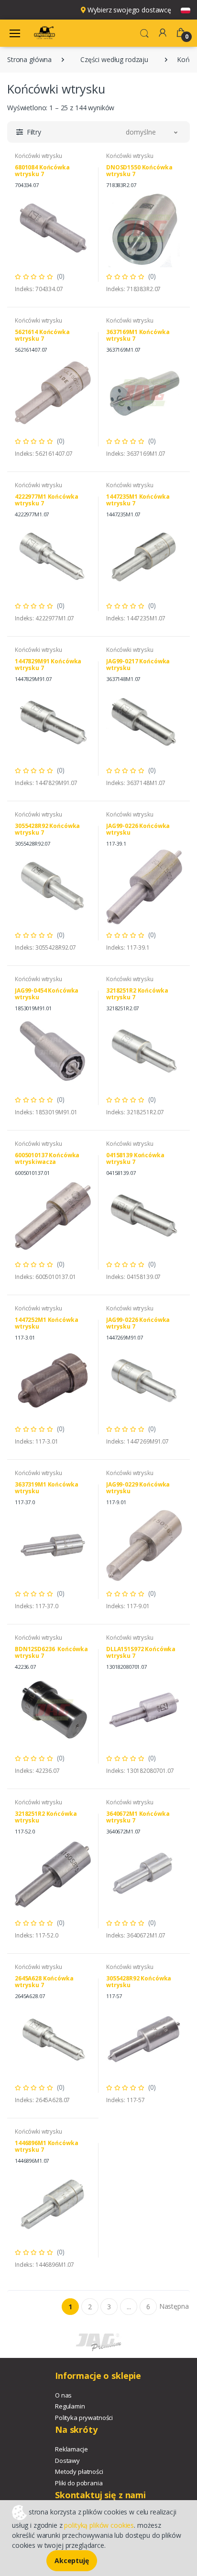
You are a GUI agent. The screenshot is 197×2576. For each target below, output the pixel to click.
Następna (174, 2306)
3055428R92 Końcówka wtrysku (139, 1982)
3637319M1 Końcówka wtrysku (46, 1488)
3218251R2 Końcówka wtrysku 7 (137, 994)
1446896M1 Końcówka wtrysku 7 (46, 2146)
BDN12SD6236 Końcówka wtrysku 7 (51, 1652)
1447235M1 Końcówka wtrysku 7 (138, 500)
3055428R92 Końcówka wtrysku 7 (47, 829)
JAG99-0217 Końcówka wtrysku (138, 665)
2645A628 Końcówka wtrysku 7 (44, 1982)
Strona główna (29, 59)
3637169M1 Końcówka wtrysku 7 (138, 335)
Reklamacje (71, 2449)
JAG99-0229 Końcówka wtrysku (138, 1488)
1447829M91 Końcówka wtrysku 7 (48, 665)
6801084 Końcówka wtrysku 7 (42, 171)
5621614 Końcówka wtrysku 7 (42, 335)
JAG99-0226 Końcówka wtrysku (138, 829)
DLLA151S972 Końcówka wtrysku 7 (141, 1652)
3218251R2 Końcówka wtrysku (46, 1817)
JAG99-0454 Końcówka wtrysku (47, 994)
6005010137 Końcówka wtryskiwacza (47, 1158)
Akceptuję (72, 2560)
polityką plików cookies (99, 2525)
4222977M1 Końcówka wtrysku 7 (46, 500)
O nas (63, 2395)
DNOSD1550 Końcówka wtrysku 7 (139, 171)
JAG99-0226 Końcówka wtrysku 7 (138, 1323)
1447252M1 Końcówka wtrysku (46, 1323)
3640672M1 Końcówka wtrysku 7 (138, 1817)
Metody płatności (79, 2471)
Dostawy (67, 2461)
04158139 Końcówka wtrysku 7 (135, 1158)
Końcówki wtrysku (38, 156)
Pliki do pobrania (79, 2483)
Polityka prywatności (84, 2418)
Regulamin (70, 2406)
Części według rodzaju (114, 59)
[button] (144, 32)
